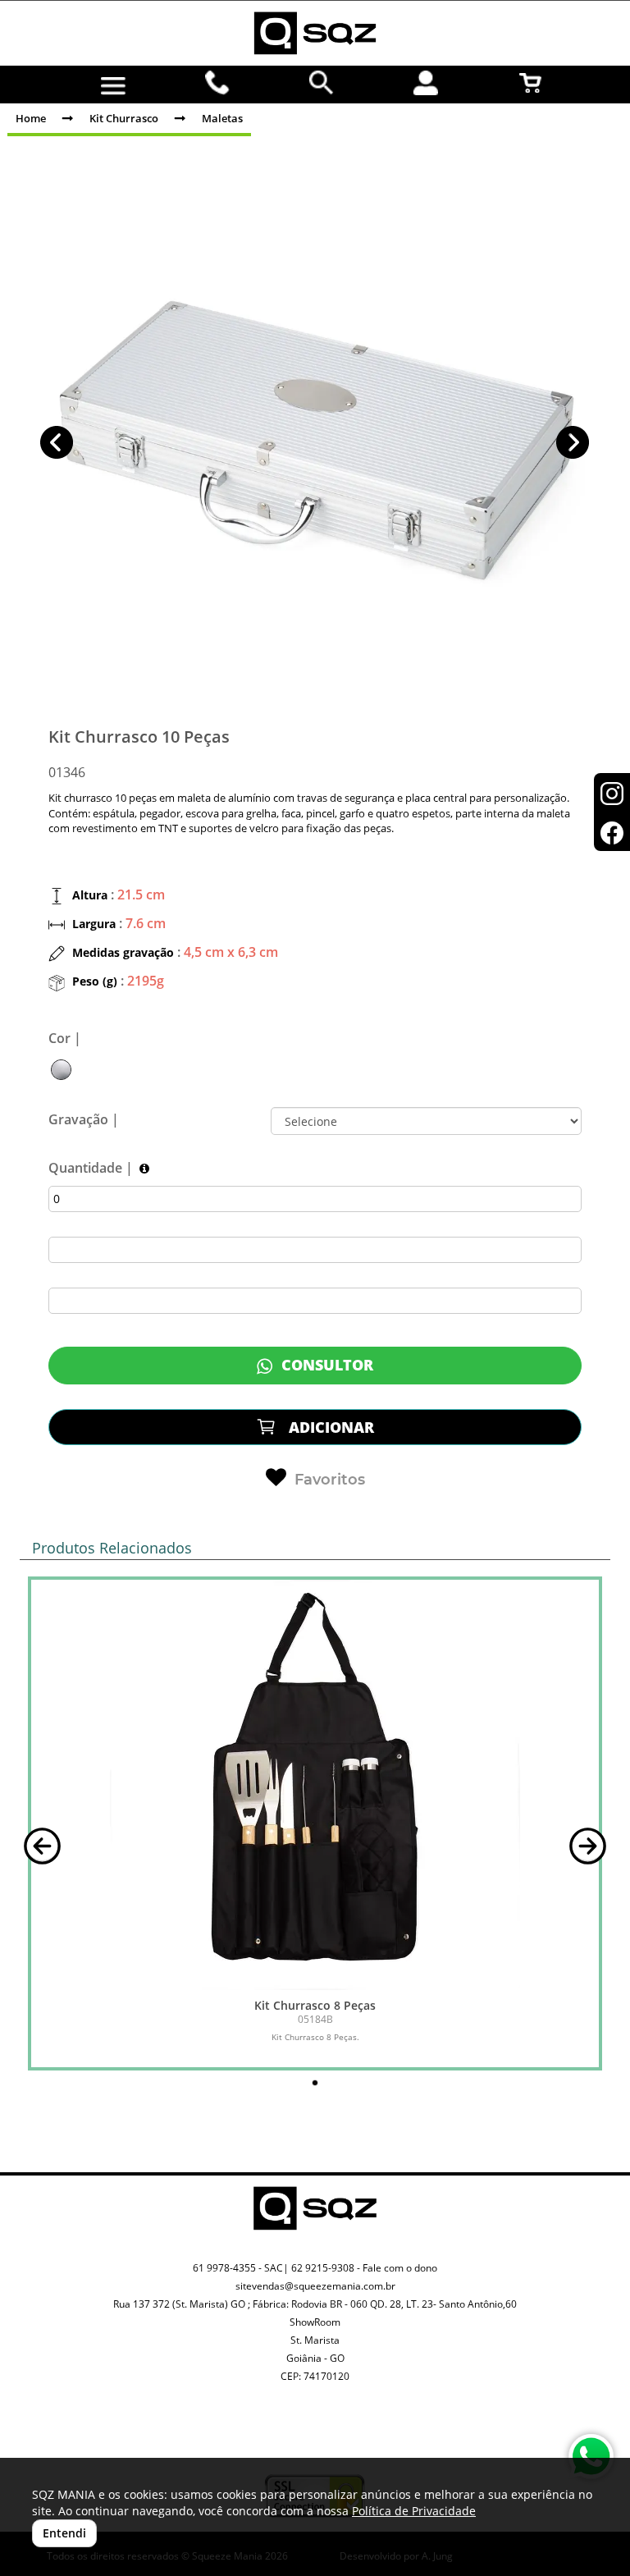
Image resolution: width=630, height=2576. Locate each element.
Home (31, 118)
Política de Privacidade (414, 2511)
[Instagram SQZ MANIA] (296, 2426)
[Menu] (113, 86)
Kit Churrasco (124, 118)
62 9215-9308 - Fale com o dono (364, 2268)
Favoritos (330, 1480)
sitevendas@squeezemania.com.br (315, 2286)
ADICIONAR (329, 1427)
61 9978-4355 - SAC (238, 2268)
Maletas (222, 118)
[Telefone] (218, 83)
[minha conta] (426, 83)
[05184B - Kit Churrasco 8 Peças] (315, 1785)
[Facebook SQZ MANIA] (334, 2439)
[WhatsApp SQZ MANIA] (591, 2457)
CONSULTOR (325, 1365)
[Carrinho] (530, 83)
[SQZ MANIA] (315, 33)
